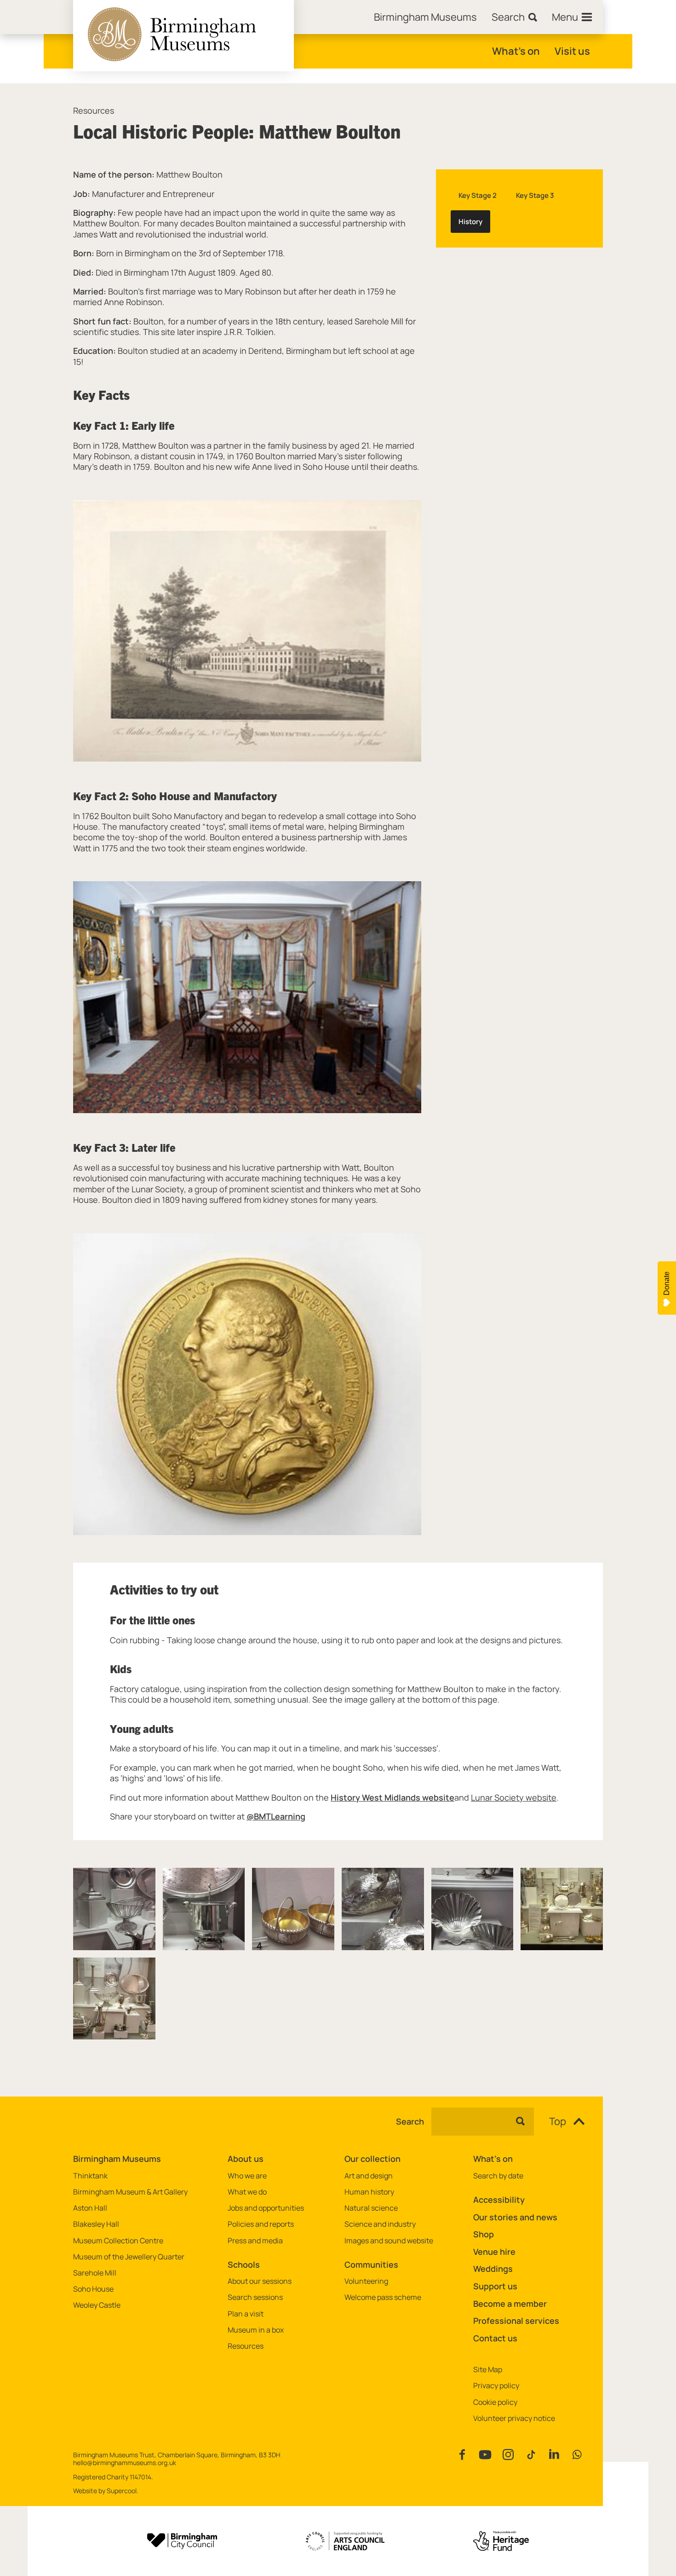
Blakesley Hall (96, 2224)
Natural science (371, 2208)
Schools (244, 2264)
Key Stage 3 (535, 195)
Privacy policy (496, 2386)
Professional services (516, 2321)
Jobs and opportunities (266, 2208)
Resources (94, 111)
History (470, 222)
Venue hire (494, 2252)
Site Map (488, 2370)
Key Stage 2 (478, 195)
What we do (247, 2192)
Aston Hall (90, 2208)
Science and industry (380, 2224)
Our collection (372, 2159)
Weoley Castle (97, 2305)
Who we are (247, 2176)
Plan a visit (246, 2314)
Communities (371, 2264)
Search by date (498, 2176)
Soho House (93, 2289)
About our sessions (260, 2281)
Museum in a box (256, 2330)
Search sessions (255, 2297)
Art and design (369, 2176)
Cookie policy (495, 2402)
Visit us (572, 51)
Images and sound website (389, 2241)
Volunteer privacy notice (514, 2418)
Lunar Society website (514, 1797)
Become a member (510, 2304)
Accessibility (499, 2200)
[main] (338, 1075)
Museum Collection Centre (118, 2241)
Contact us (495, 2338)
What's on (516, 51)
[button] (114, 1909)
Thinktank (90, 2176)
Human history (369, 2192)
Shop (484, 2234)
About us (246, 2159)
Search (410, 2122)
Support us (495, 2286)
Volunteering (366, 2281)
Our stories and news (515, 2217)
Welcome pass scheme (383, 2297)
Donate (667, 1283)
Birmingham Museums (117, 2159)
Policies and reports (261, 2224)
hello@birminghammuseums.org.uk (125, 2463)
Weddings (493, 2269)
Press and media (255, 2241)
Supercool (122, 2491)
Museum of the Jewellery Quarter (129, 2257)
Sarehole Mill (95, 2273)
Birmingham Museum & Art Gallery (130, 2192)
